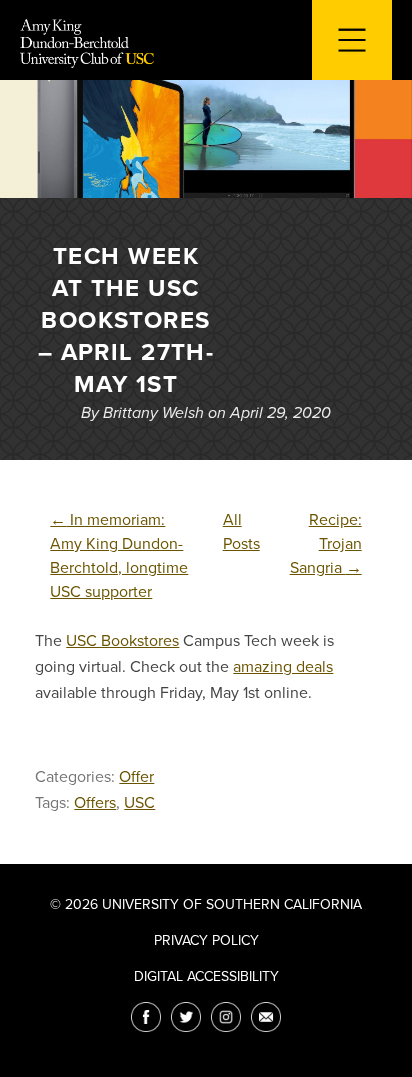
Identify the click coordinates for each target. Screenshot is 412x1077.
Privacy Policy (206, 940)
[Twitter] (186, 1017)
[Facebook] (146, 1017)
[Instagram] (226, 1017)
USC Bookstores (122, 641)
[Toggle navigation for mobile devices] (352, 40)
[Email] (266, 1017)
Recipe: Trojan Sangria (326, 544)
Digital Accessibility (206, 976)
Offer (136, 777)
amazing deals (283, 667)
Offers (95, 803)
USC (139, 803)
